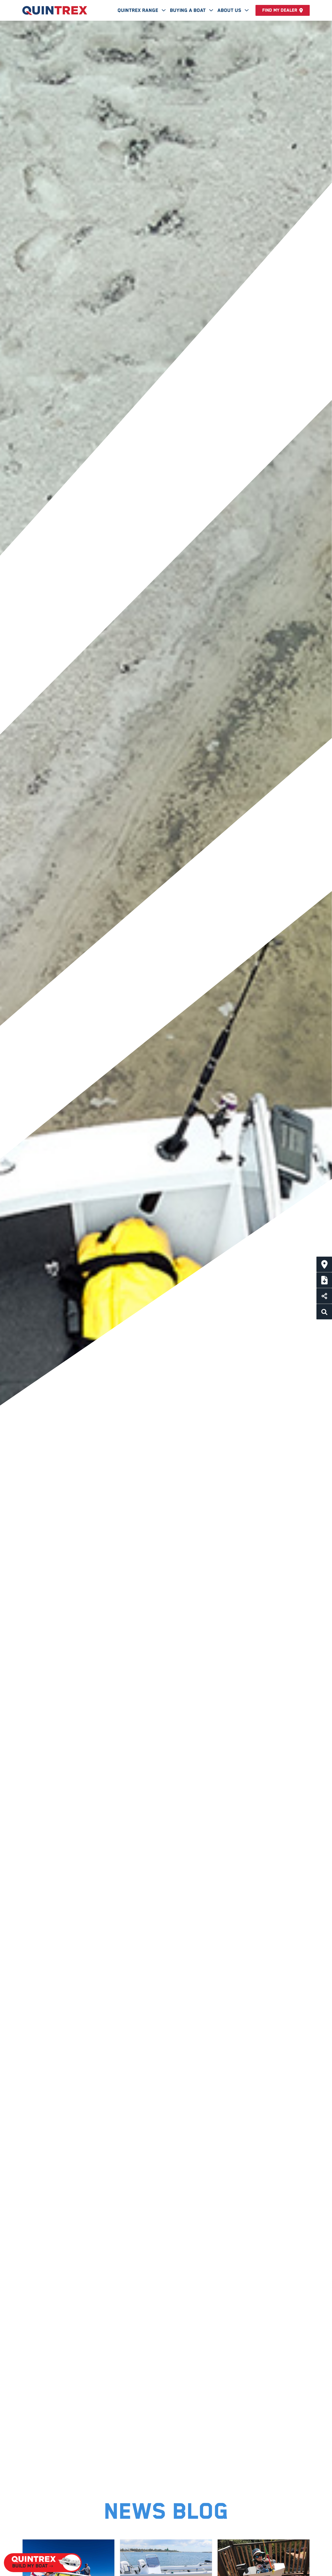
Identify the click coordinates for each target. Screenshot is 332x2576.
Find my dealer (280, 10)
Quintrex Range (139, 10)
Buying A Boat (188, 10)
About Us (230, 10)
